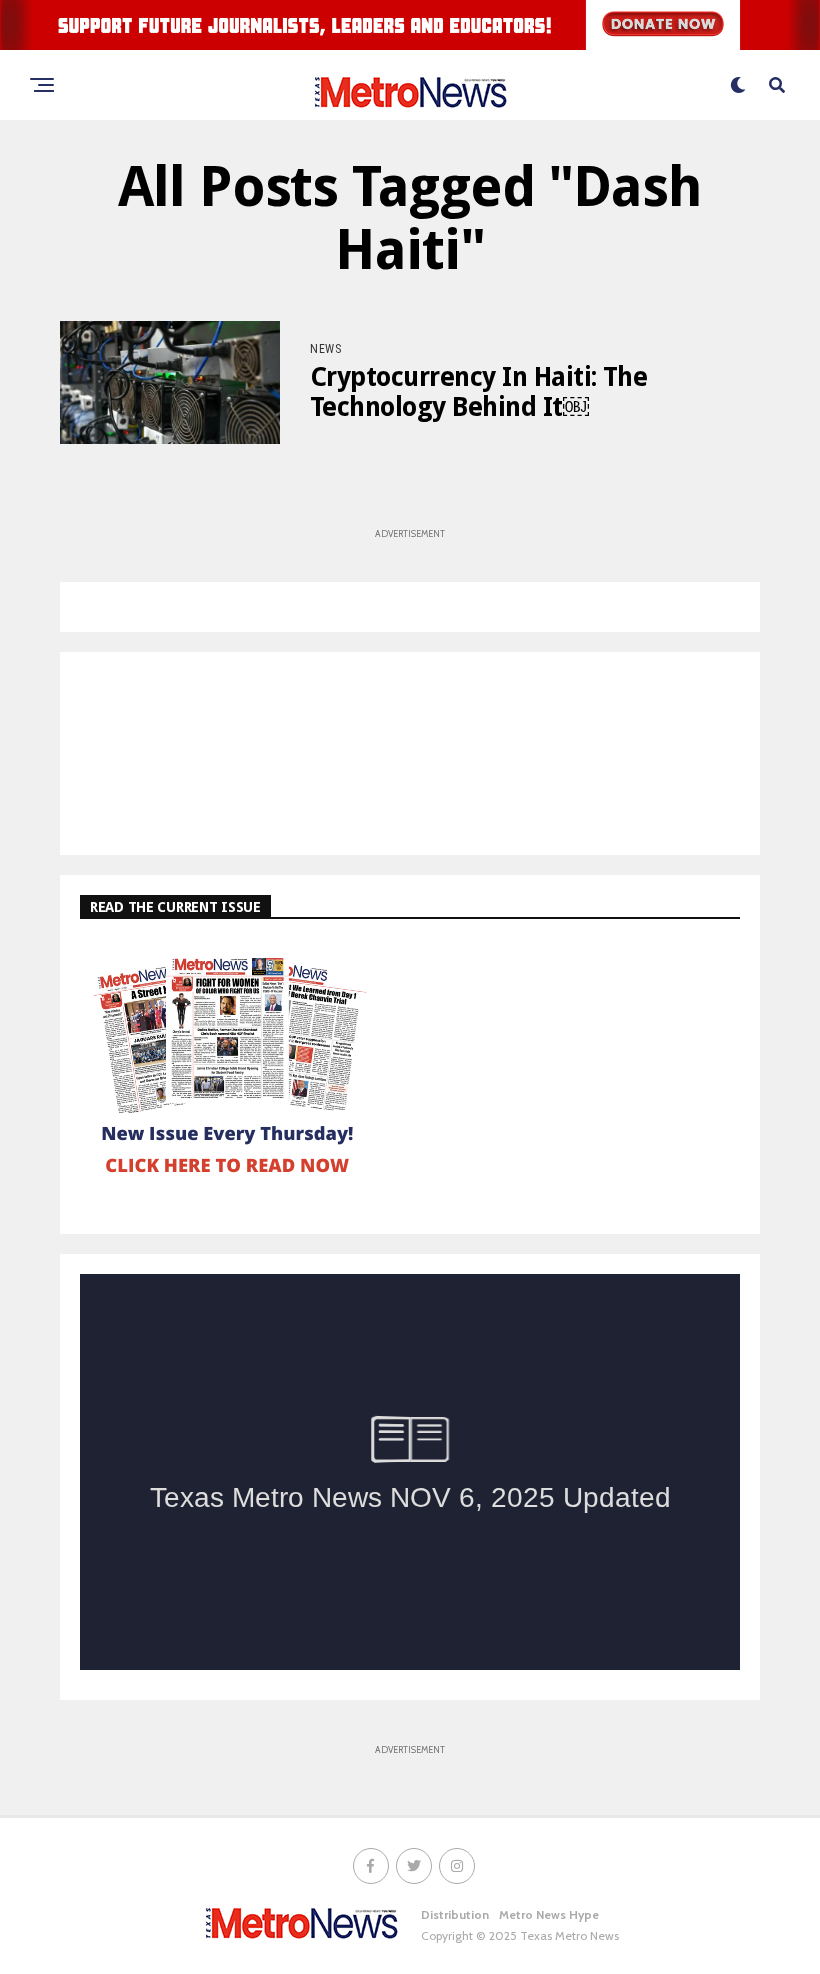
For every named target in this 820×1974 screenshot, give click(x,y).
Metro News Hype (549, 1914)
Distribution (455, 1914)
